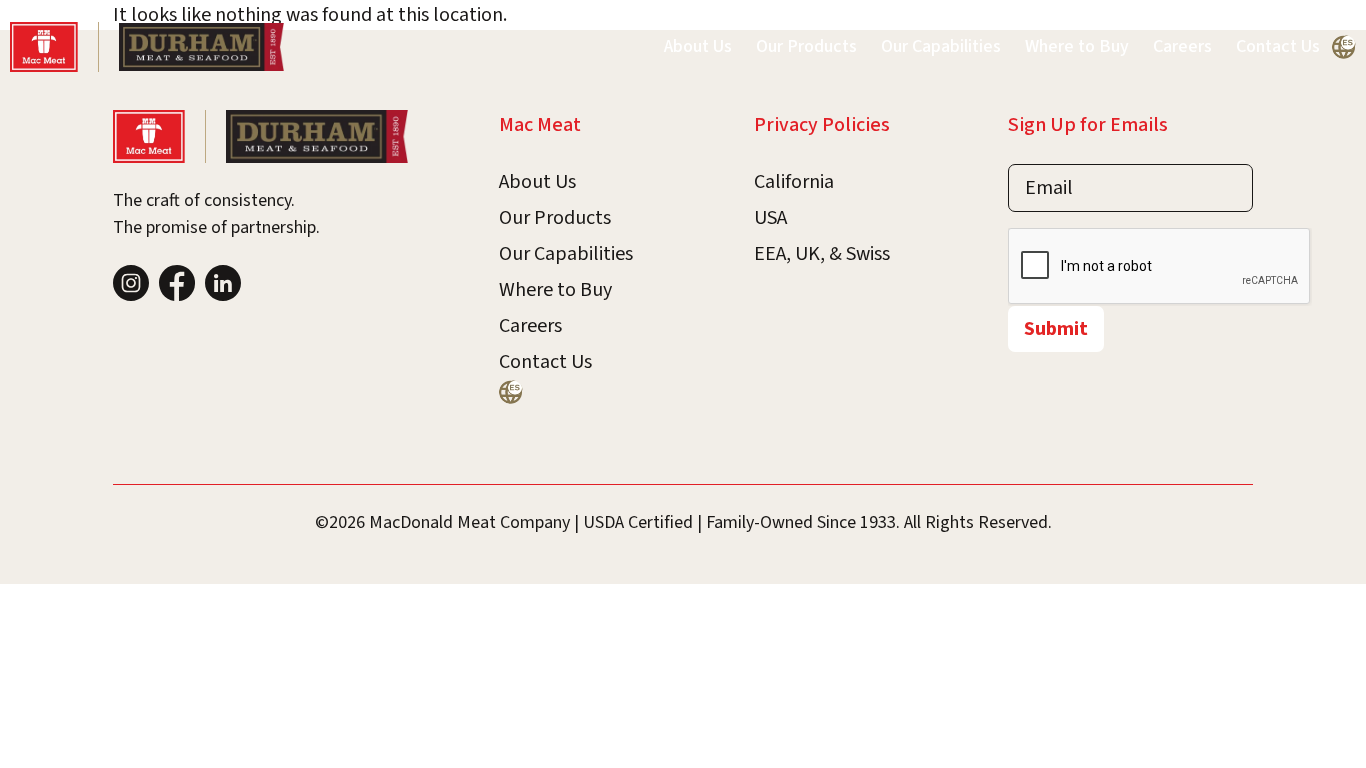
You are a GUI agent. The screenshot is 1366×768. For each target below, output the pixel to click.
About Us (698, 46)
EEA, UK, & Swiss (822, 254)
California (794, 182)
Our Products (806, 46)
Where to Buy (1077, 46)
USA (770, 218)
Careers (1182, 46)
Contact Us (1278, 46)
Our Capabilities (941, 46)
